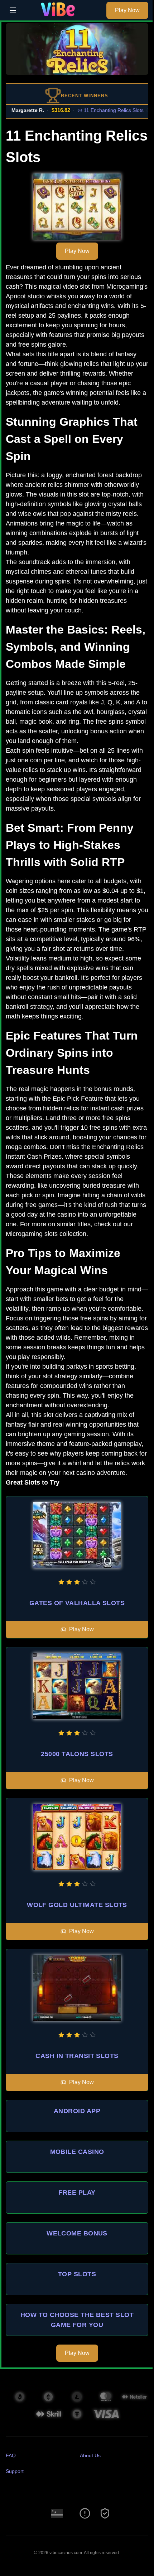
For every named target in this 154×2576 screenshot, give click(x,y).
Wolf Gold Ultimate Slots (77, 1905)
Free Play (77, 2193)
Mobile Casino (77, 2152)
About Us (90, 2455)
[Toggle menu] (13, 10)
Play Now (127, 10)
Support (15, 2471)
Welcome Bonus (77, 2233)
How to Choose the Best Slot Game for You (77, 2320)
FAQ (11, 2455)
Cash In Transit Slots (77, 2056)
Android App (77, 2111)
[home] (63, 15)
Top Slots (77, 2274)
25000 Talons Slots (77, 1754)
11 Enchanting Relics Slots (99, 110)
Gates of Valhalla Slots (77, 1603)
